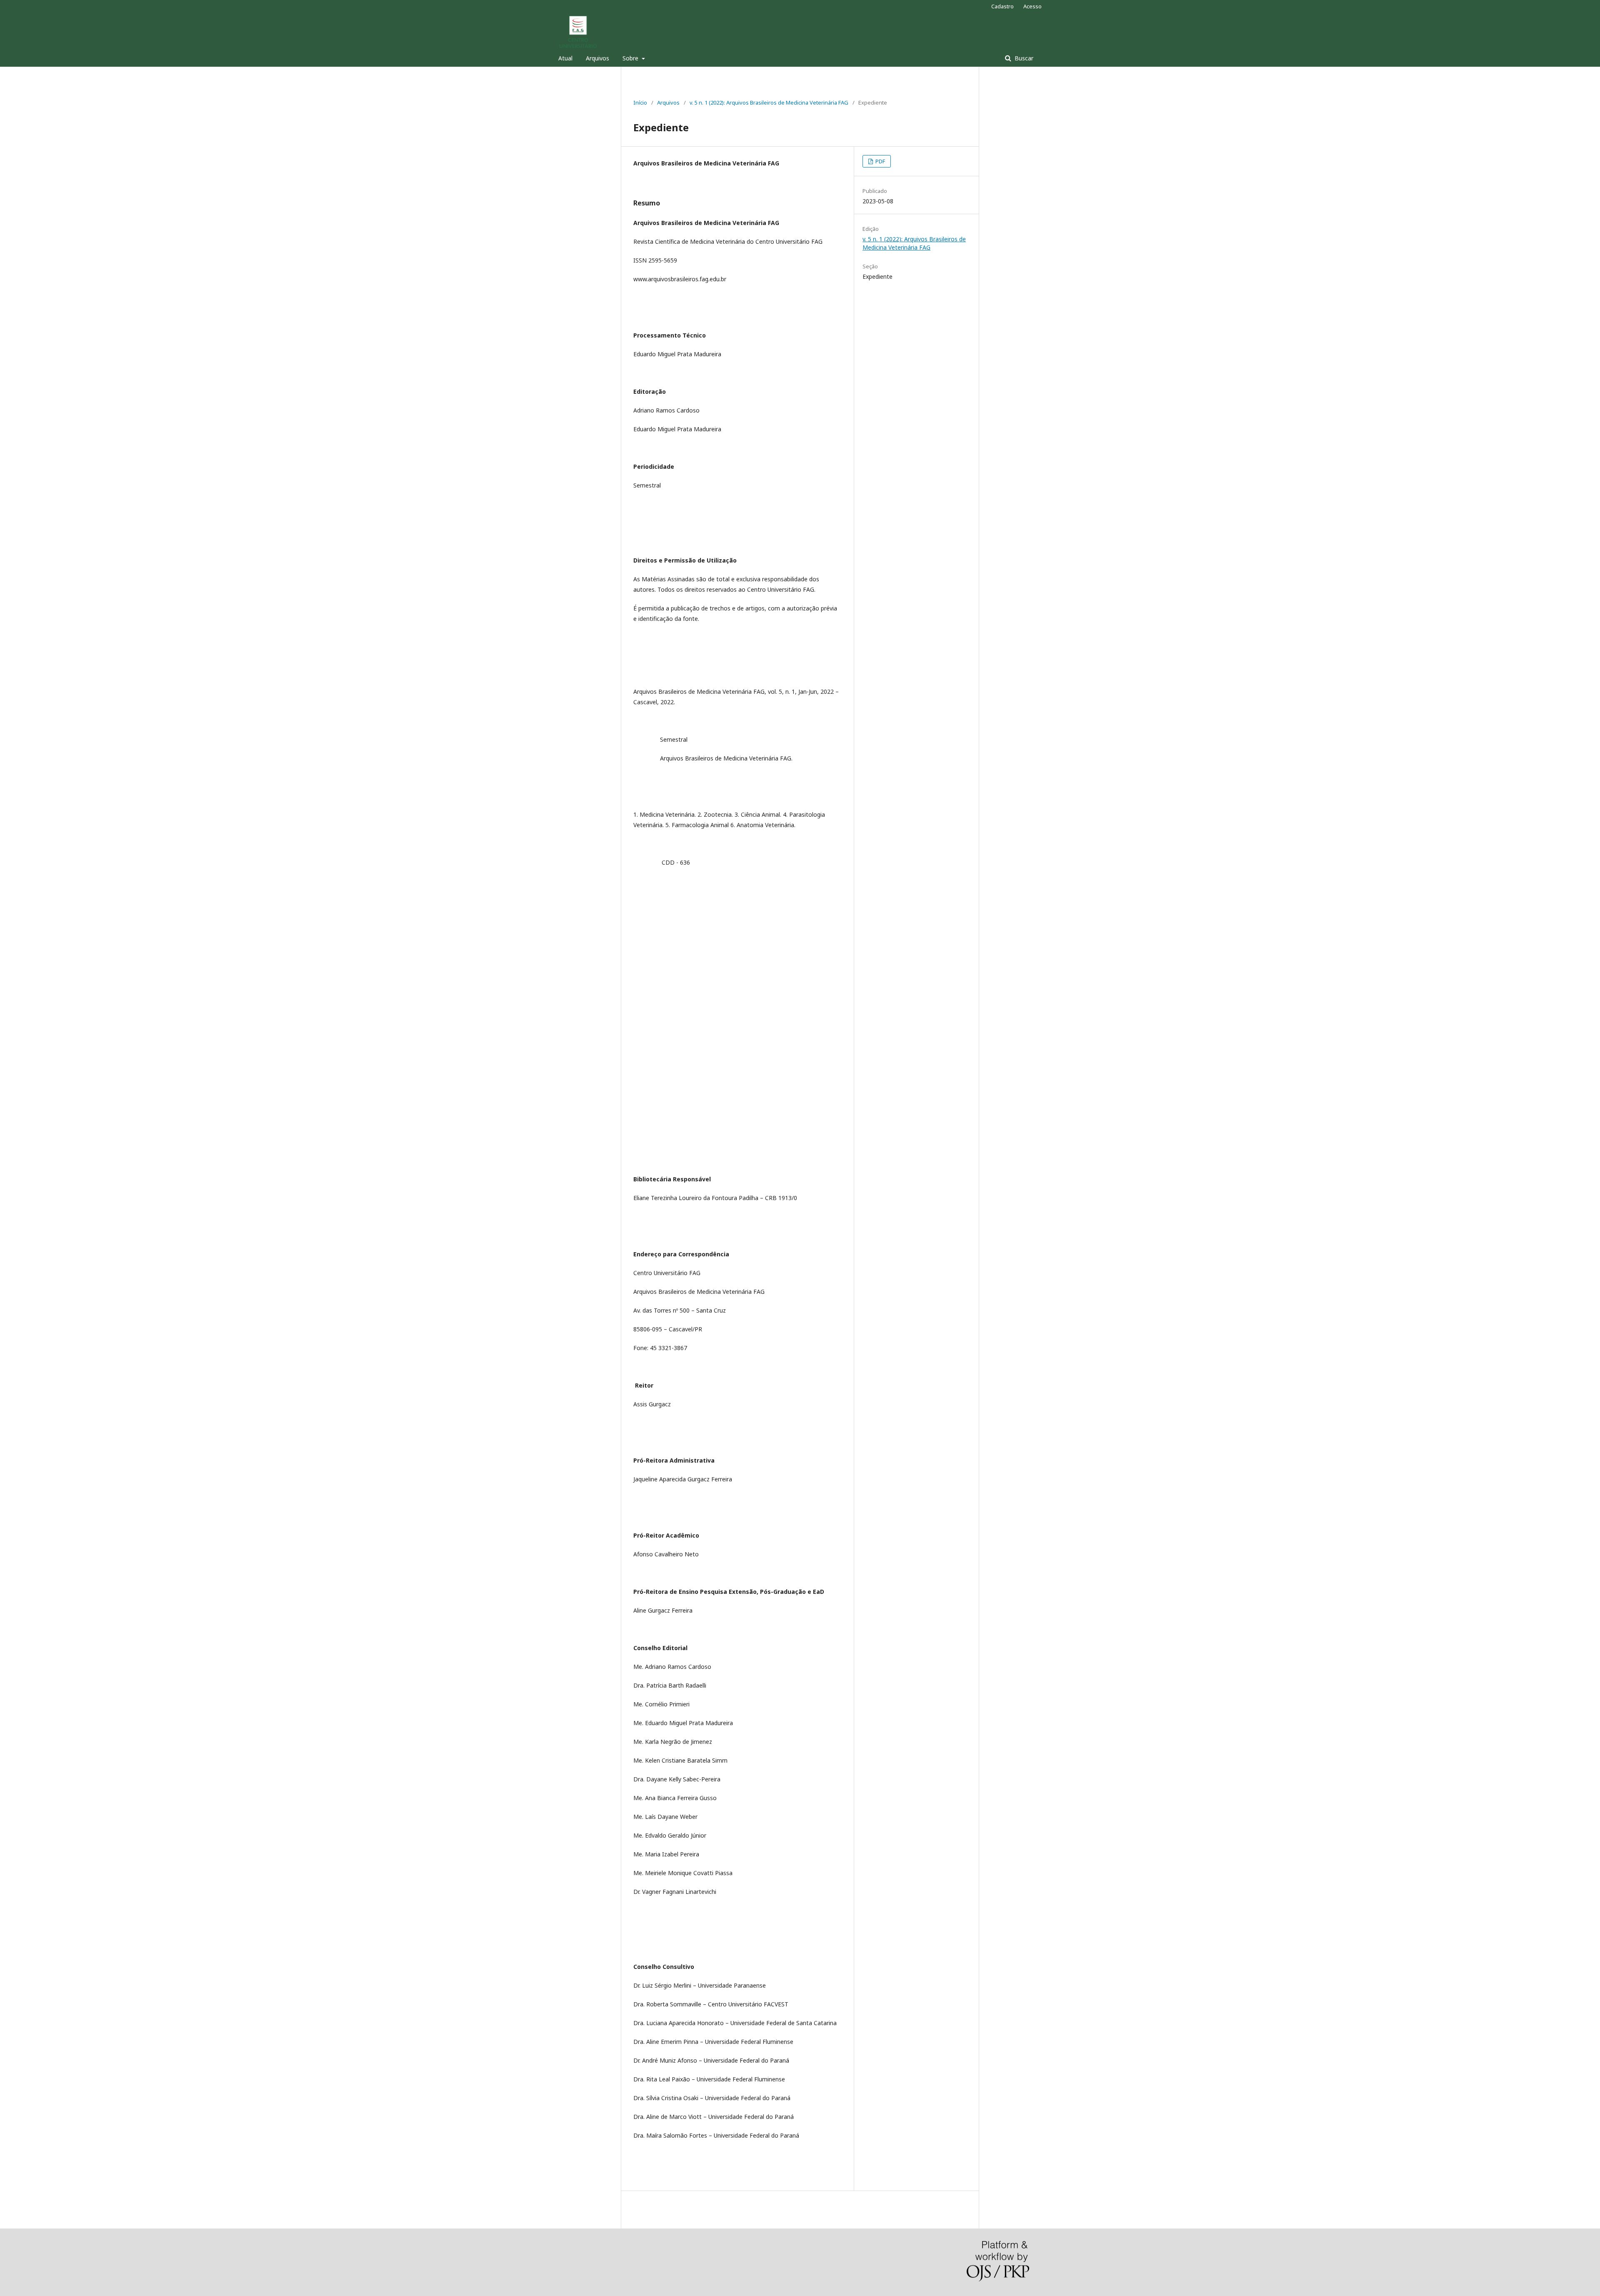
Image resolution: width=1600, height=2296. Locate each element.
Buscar (1023, 58)
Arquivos (597, 58)
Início (640, 103)
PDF (880, 161)
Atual (565, 58)
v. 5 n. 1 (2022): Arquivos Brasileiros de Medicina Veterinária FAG (769, 103)
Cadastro (1002, 6)
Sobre (631, 58)
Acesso (1032, 6)
